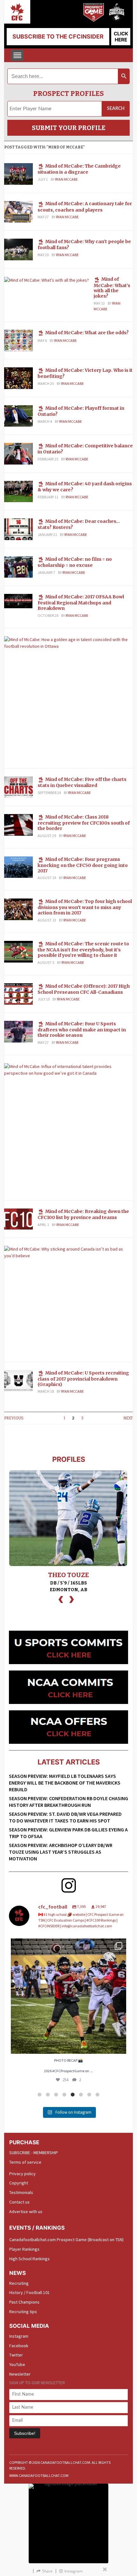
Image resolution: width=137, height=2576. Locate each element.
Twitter (16, 2355)
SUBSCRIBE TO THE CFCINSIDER (58, 36)
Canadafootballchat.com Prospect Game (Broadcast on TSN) (66, 2240)
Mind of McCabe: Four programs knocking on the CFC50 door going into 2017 (83, 865)
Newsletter (20, 2374)
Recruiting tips (23, 2312)
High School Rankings (29, 2259)
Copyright (19, 2183)
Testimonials (21, 2192)
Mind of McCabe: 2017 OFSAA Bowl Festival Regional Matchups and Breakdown (81, 603)
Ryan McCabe (66, 179)
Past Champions (24, 2302)
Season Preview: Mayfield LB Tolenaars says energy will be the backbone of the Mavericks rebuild (65, 1783)
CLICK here (121, 37)
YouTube (17, 2364)
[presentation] (61, 1599)
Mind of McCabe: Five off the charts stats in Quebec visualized (82, 782)
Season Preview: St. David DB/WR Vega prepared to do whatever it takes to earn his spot (65, 1817)
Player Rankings (24, 2249)
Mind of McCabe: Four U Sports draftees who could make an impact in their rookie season (82, 1029)
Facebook (19, 2346)
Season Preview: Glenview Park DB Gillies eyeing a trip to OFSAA (68, 1833)
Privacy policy (22, 2174)
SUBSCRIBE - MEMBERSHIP (34, 2153)
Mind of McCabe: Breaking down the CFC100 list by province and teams (83, 1214)
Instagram (19, 2336)
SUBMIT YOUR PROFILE (69, 128)
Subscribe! (25, 2433)
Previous (14, 1418)
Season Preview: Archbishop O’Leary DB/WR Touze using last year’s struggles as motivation (61, 1852)
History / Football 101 (29, 2292)
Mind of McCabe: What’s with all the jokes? (112, 288)
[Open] (68, 1996)
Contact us (19, 2202)
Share (47, 2571)
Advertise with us (26, 2212)
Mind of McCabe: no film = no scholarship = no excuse (75, 562)
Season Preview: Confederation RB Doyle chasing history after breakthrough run (68, 1802)
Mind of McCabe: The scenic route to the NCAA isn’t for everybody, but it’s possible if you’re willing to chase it (83, 949)
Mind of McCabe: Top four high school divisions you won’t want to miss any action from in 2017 (85, 907)
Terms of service (25, 2162)
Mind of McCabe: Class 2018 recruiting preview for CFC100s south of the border (84, 823)
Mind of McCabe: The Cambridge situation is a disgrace (79, 169)
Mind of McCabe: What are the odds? (87, 333)
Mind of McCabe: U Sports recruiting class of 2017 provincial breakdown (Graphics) (83, 1379)
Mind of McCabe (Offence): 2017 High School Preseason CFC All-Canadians (84, 989)
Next (128, 1418)
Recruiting (19, 2283)
